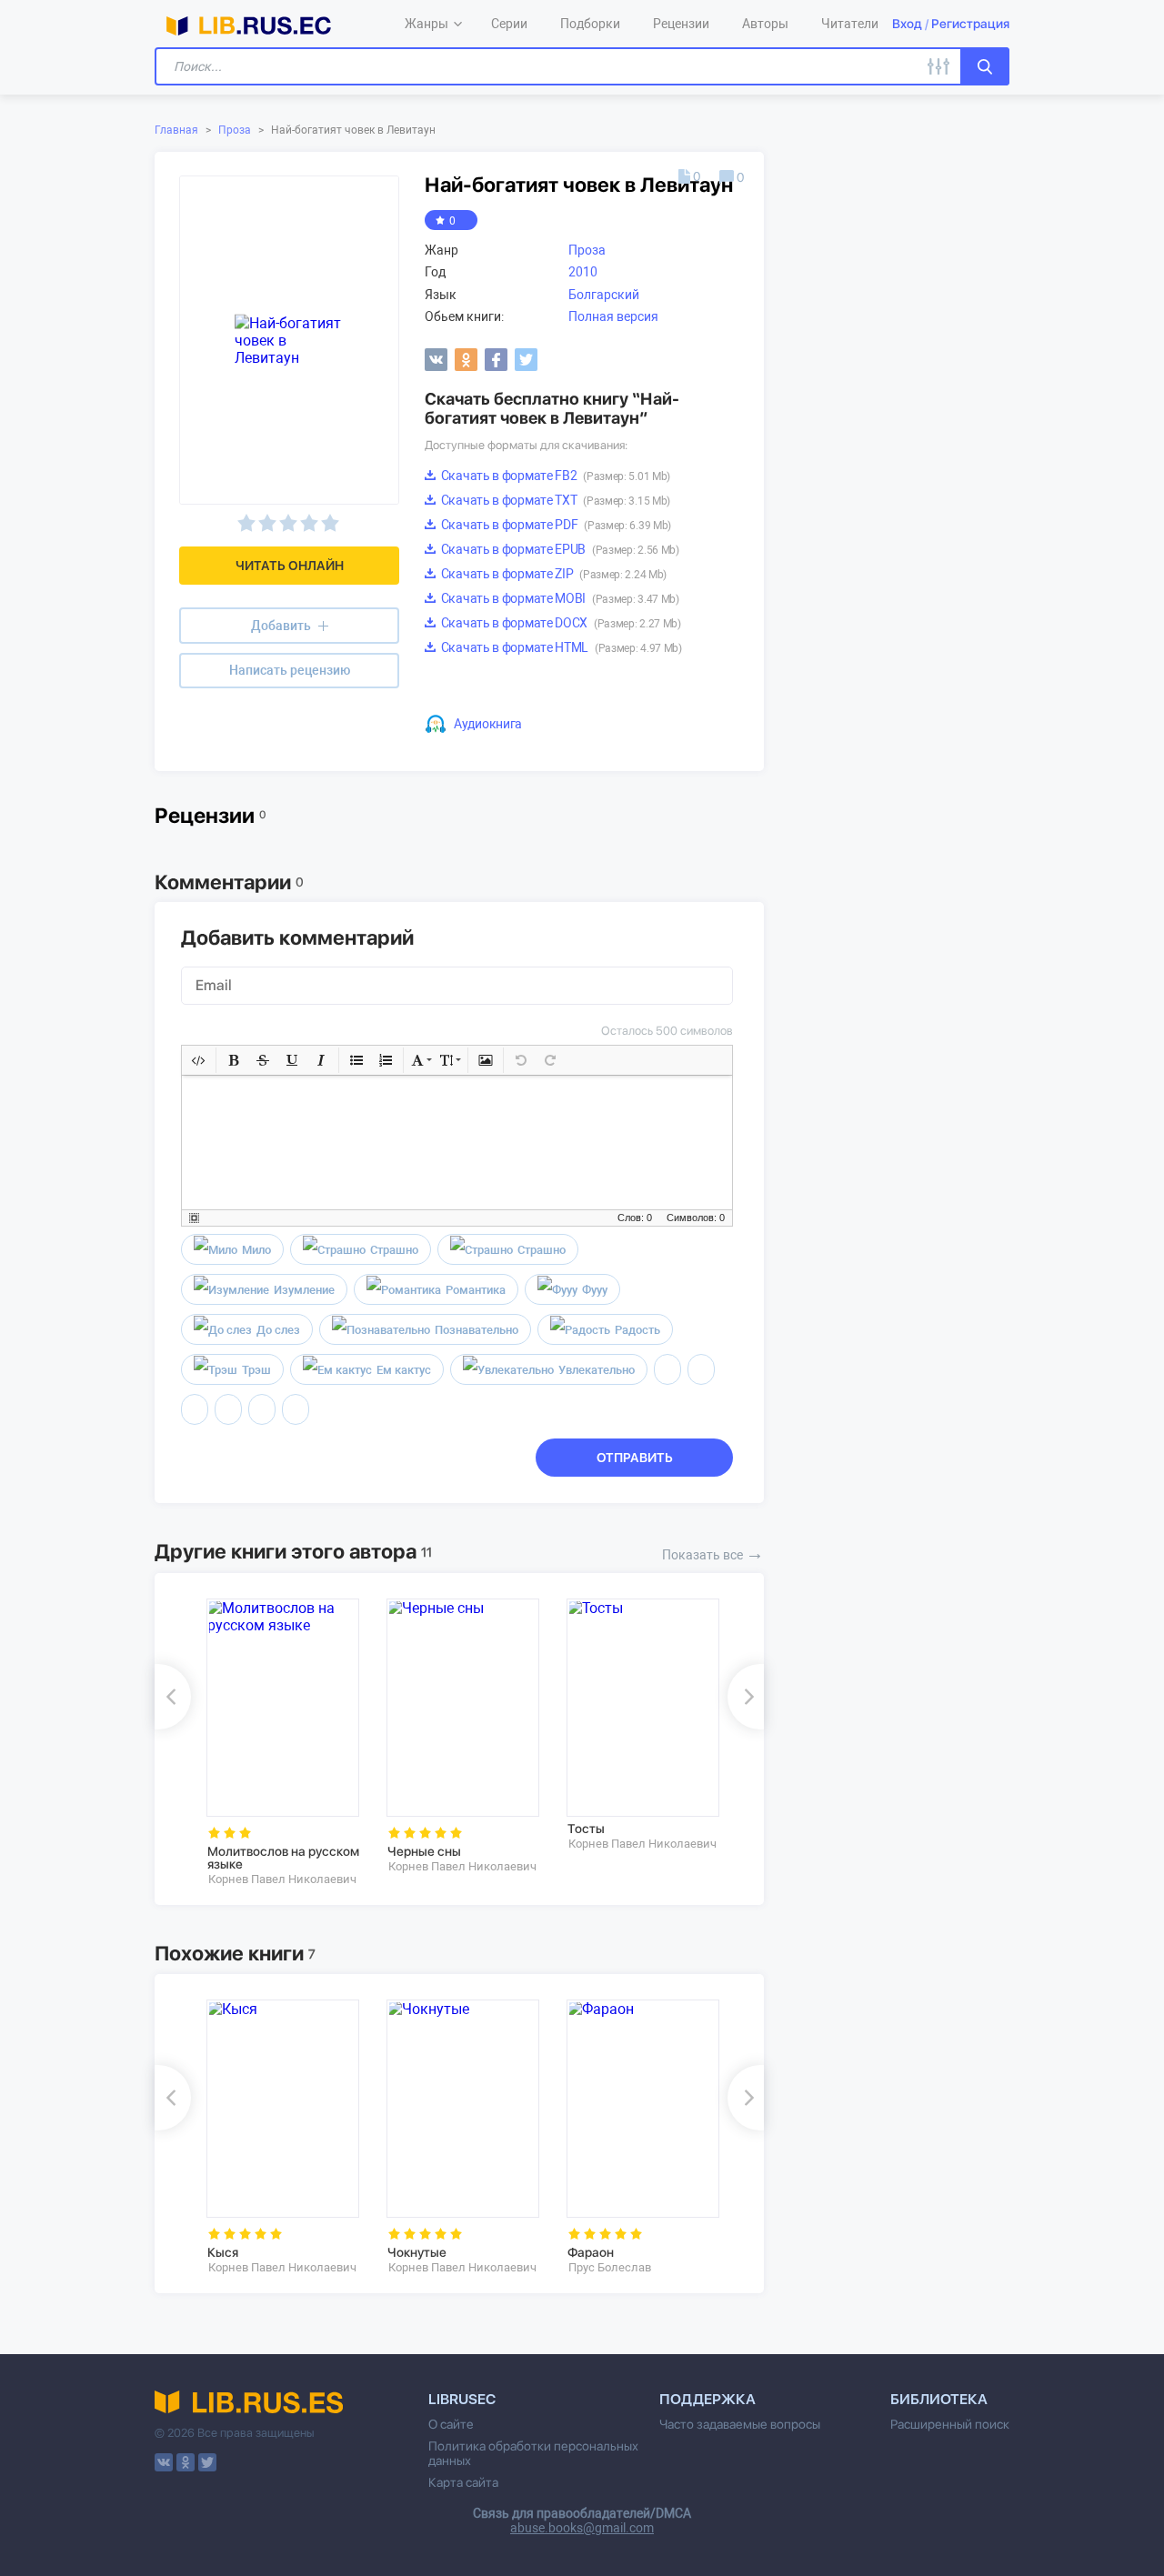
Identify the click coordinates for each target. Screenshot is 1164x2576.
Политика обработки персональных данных (533, 2453)
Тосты (586, 1829)
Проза (235, 130)
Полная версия (613, 316)
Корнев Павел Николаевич (282, 1879)
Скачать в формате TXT (554, 500)
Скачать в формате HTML (560, 647)
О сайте (451, 2424)
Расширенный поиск (950, 2424)
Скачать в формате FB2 (554, 476)
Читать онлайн (290, 566)
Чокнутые (417, 2252)
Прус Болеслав (610, 2267)
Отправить (635, 1458)
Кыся (223, 2252)
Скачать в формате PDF (555, 525)
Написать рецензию (290, 670)
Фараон (591, 2252)
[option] (284, 1743)
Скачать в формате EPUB (559, 549)
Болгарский (604, 295)
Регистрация (970, 24)
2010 (583, 272)
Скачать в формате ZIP (552, 574)
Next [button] (746, 1697)
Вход (907, 24)
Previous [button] (173, 1697)
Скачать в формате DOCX (560, 623)
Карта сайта (463, 2482)
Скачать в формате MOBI (559, 598)
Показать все (713, 1553)
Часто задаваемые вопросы (740, 2424)
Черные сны (424, 1851)
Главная (176, 130)
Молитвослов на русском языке (283, 1858)
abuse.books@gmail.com (582, 2528)
